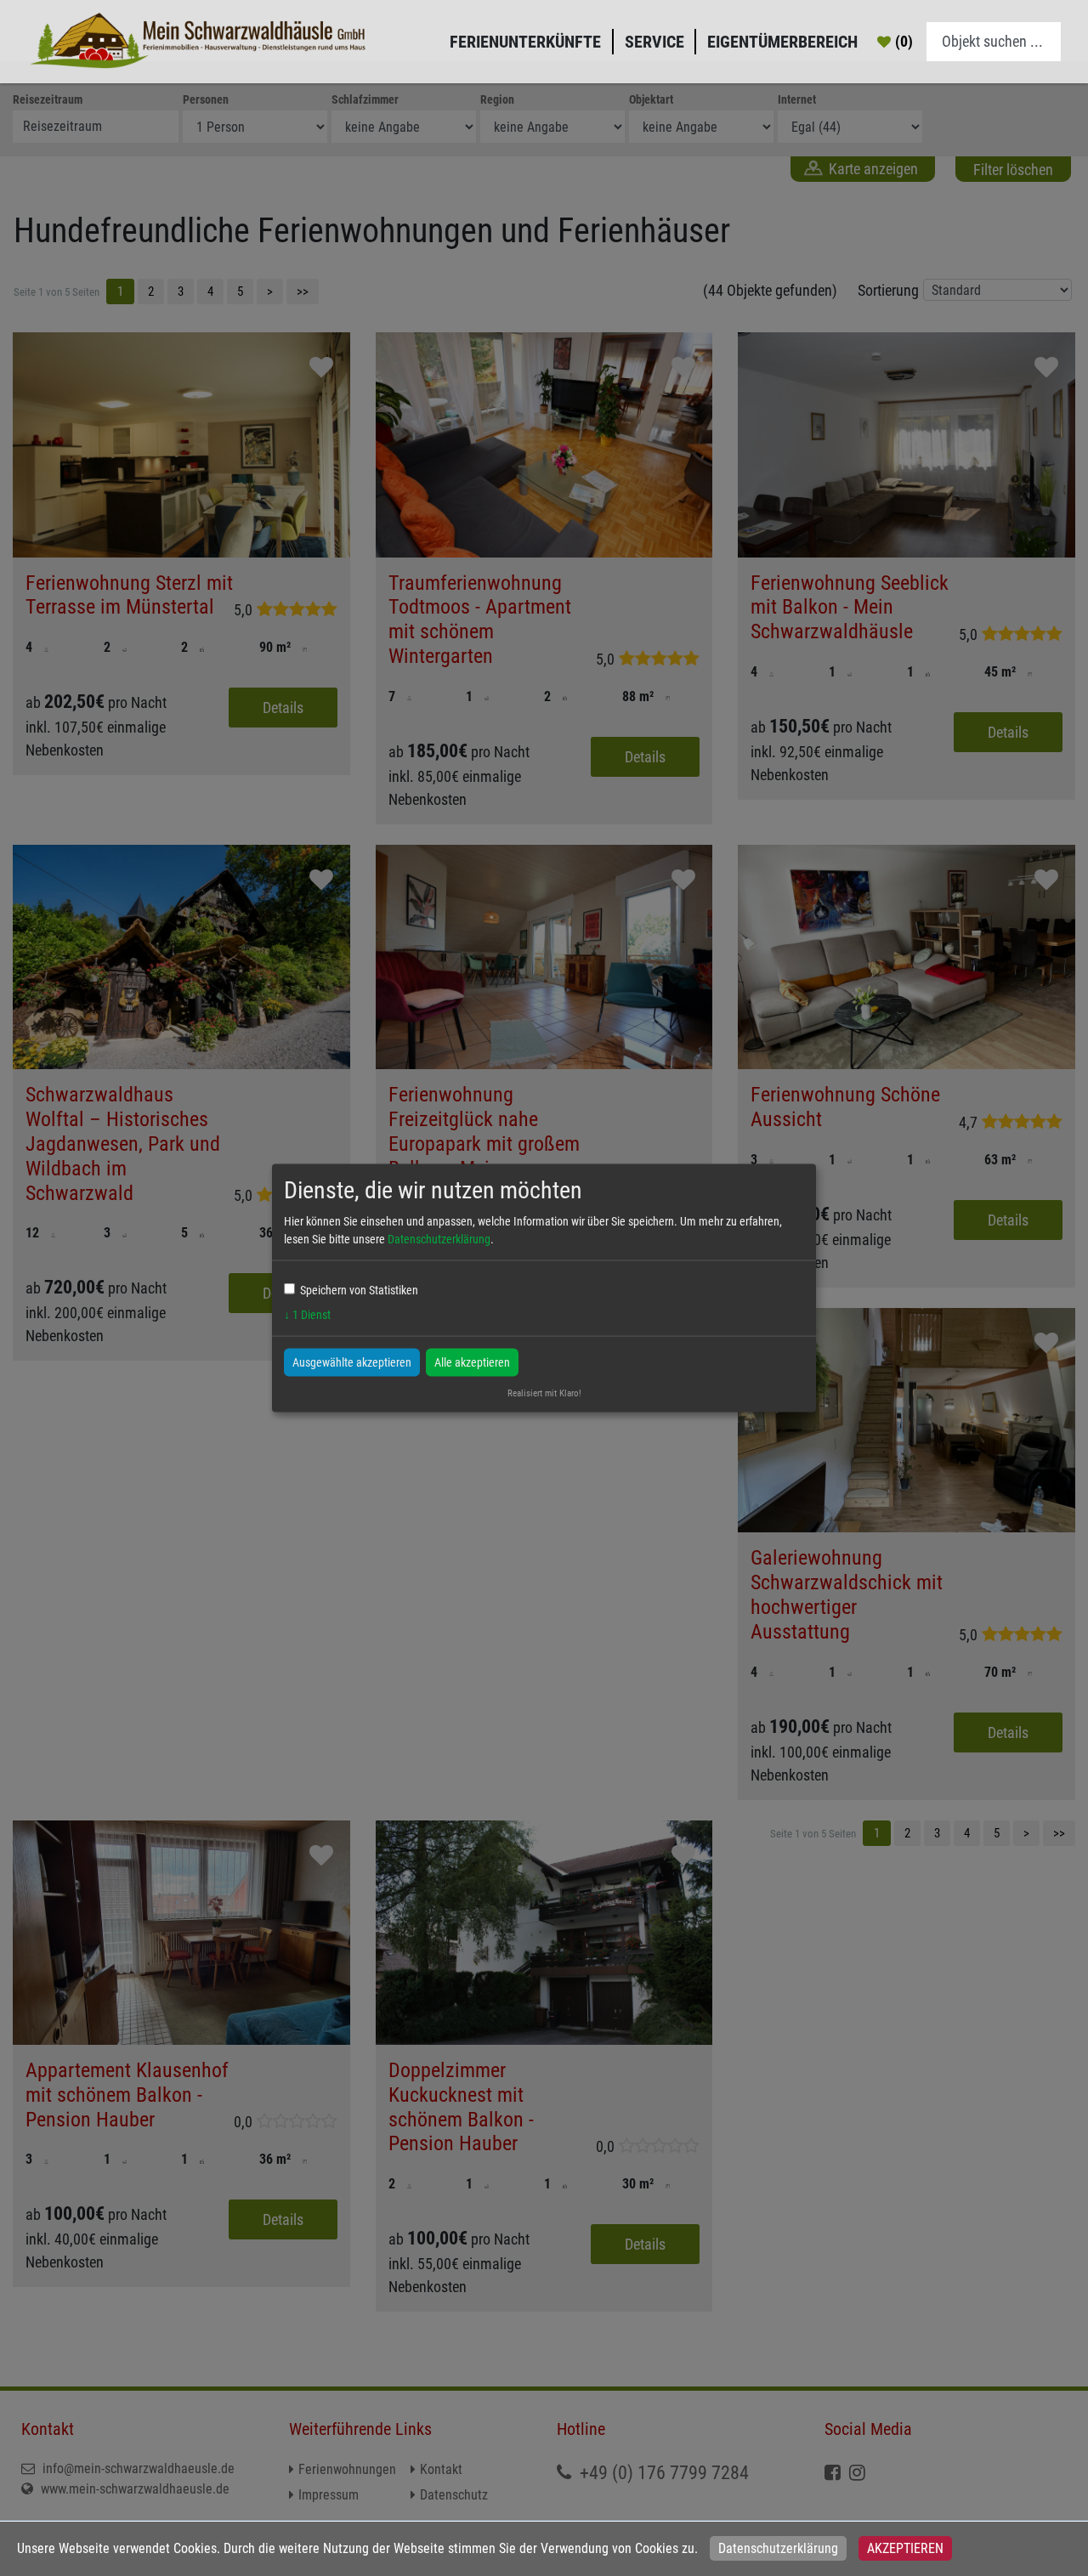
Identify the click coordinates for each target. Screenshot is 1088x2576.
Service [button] (654, 42)
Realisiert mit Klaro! (544, 1393)
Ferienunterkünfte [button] (525, 42)
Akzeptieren (905, 2548)
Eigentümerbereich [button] (782, 42)
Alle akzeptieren (472, 1362)
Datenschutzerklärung (778, 2548)
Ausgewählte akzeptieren (352, 1362)
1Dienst (307, 1314)
